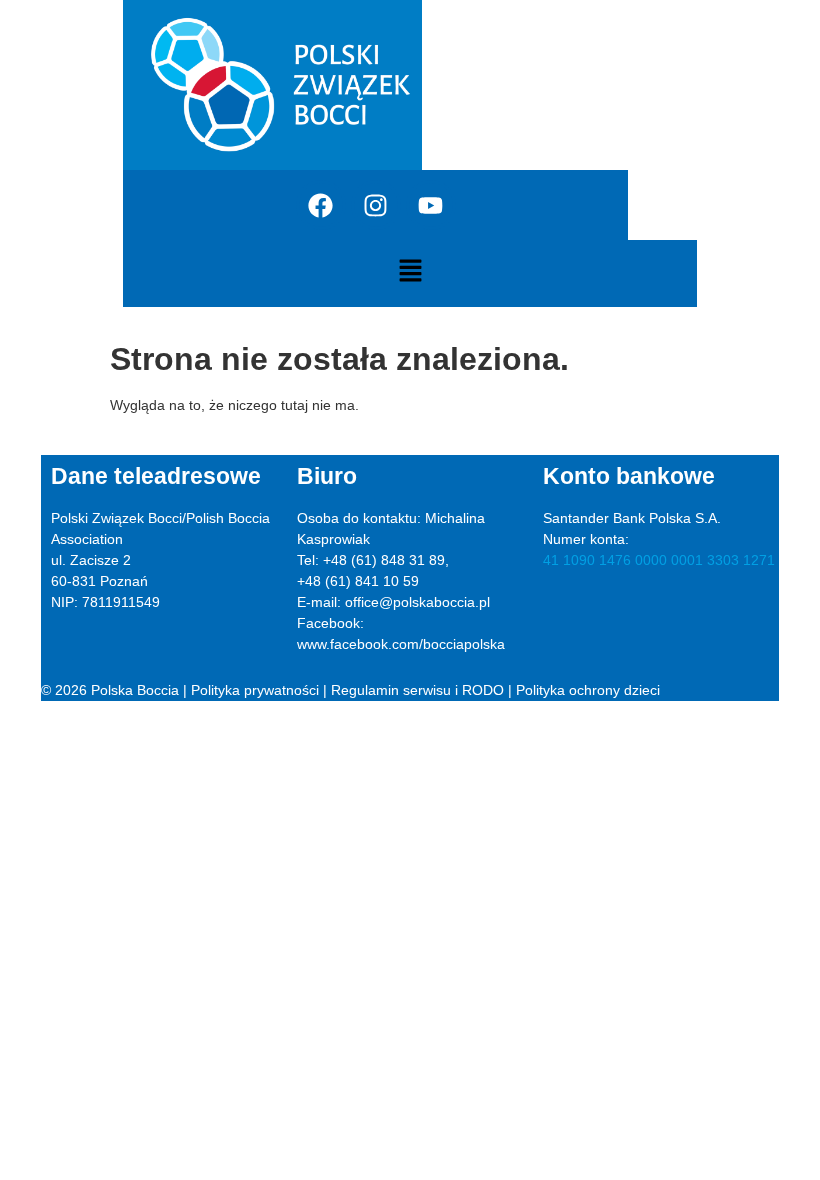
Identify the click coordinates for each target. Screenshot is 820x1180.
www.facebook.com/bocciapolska (401, 644)
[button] (410, 272)
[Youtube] (431, 205)
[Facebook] (321, 205)
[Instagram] (376, 205)
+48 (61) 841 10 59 (358, 581)
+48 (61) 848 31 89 (384, 560)
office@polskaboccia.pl (417, 602)
